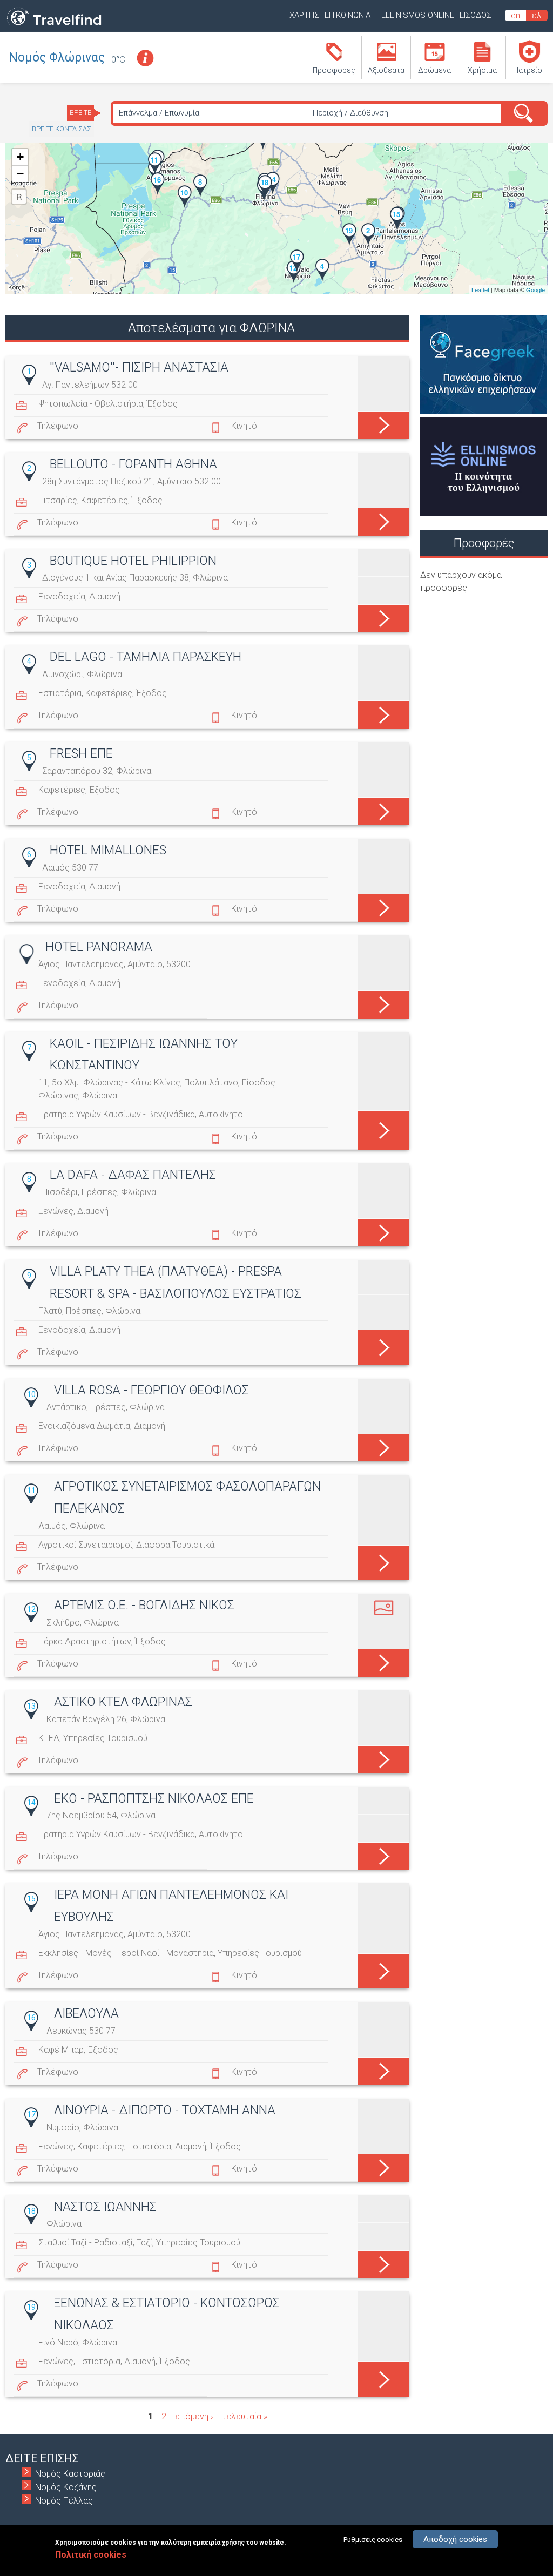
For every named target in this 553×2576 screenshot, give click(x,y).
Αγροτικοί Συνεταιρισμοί (85, 1545)
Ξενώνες (56, 1211)
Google (535, 289)
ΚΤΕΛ (49, 1738)
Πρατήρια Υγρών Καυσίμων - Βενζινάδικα (117, 1114)
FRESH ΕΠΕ (81, 754)
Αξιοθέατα (386, 70)
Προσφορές (334, 70)
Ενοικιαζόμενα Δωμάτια (84, 1426)
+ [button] (20, 157)
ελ (537, 15)
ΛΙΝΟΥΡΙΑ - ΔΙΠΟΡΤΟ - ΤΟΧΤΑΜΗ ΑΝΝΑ (165, 2110)
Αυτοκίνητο (221, 1114)
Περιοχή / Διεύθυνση (350, 113)
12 (31, 1609)
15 (31, 1899)
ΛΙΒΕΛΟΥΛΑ (86, 2014)
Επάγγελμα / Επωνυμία (159, 113)
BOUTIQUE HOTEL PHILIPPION (133, 561)
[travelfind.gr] (54, 26)
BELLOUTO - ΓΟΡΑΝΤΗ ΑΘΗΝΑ (133, 464)
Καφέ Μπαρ (61, 2050)
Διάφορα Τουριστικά (175, 1545)
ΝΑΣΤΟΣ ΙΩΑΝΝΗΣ (105, 2207)
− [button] (20, 174)
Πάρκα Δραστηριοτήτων (85, 1641)
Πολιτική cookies (91, 2555)
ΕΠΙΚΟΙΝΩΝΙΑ (348, 15)
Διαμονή (105, 596)
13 (31, 1706)
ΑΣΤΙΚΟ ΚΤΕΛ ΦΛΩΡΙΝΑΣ (123, 1702)
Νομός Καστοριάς (70, 2474)
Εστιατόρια (60, 693)
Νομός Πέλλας (64, 2501)
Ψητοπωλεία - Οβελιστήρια (91, 404)
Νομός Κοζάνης (66, 2487)
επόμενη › (194, 2416)
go (384, 423)
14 (31, 1803)
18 (31, 2211)
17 (31, 2114)
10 (31, 1394)
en (515, 15)
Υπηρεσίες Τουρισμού (105, 1738)
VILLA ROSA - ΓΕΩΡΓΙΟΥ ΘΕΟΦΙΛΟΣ (151, 1390)
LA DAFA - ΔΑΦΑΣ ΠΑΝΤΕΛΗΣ (133, 1175)
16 (31, 2018)
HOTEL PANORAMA (99, 947)
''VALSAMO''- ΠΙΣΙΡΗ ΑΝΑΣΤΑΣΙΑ (139, 367)
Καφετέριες (104, 500)
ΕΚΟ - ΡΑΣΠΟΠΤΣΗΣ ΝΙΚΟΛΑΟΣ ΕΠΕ (154, 1799)
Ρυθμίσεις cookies (373, 2540)
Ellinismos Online (418, 15)
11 (31, 1491)
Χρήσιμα (482, 70)
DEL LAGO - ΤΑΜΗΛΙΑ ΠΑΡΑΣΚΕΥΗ (146, 657)
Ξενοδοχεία (62, 596)
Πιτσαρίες (58, 500)
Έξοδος (162, 404)
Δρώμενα (434, 70)
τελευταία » (245, 2416)
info (145, 58)
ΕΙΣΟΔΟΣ (476, 15)
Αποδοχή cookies (455, 2539)
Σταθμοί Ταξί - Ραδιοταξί (86, 2243)
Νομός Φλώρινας (57, 58)
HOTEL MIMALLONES (108, 850)
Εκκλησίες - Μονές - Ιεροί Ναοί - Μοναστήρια (126, 1953)
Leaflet (480, 289)
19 (31, 2307)
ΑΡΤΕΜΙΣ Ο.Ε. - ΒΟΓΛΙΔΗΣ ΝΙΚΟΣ (144, 1605)
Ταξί (144, 2243)
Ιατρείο (530, 70)
